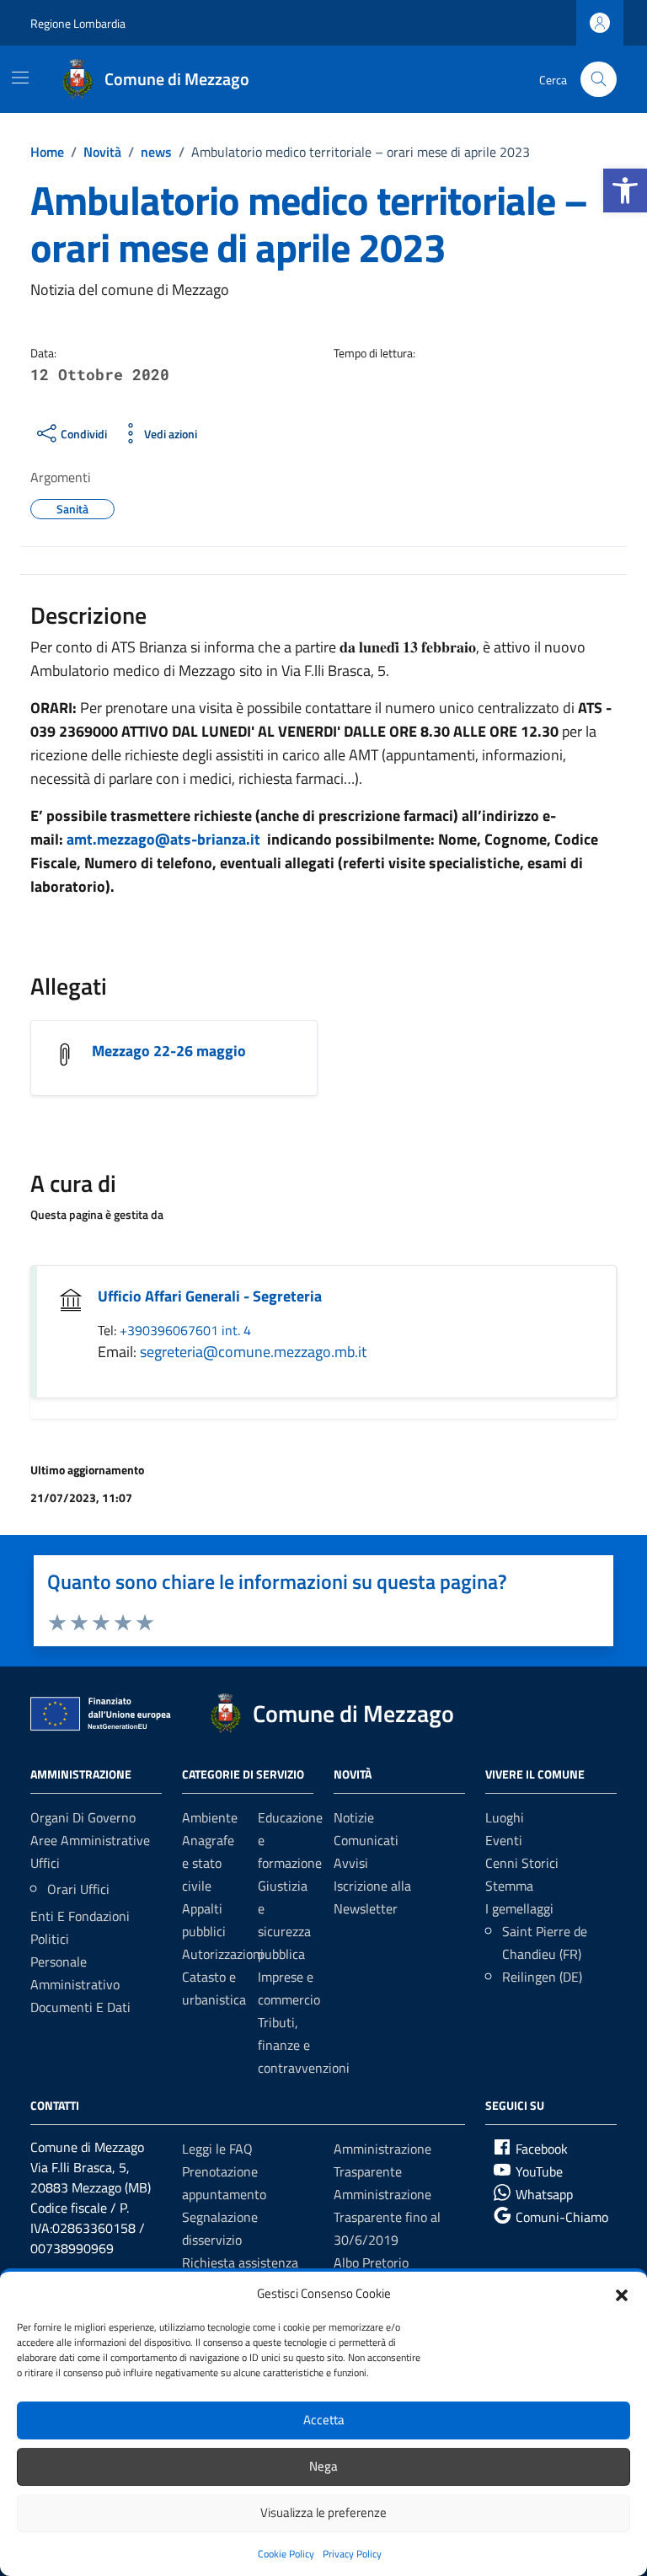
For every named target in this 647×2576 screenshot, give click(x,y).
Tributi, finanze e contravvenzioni (304, 2045)
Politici (50, 1939)
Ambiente (210, 1817)
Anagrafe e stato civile (208, 1863)
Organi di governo (83, 1817)
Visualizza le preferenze (323, 2512)
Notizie (354, 1817)
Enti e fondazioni (80, 1916)
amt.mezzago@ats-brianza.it (163, 839)
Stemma (509, 1886)
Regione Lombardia (78, 23)
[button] (625, 191)
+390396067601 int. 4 (185, 1330)
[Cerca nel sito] (599, 80)
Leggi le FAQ (217, 2149)
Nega (323, 2466)
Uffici (45, 1863)
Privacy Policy (352, 2554)
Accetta (324, 2420)
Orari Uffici (78, 1889)
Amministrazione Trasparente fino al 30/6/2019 (387, 2217)
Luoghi (505, 1817)
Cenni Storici (522, 1863)
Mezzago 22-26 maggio (169, 1051)
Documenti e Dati (80, 2007)
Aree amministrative (90, 1840)
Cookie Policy (286, 2554)
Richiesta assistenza (240, 2262)
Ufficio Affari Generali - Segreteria (210, 1296)
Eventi (504, 1840)
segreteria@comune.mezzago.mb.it (253, 1352)
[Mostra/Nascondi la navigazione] (20, 78)
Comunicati (366, 1840)
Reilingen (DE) (542, 1977)
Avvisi (351, 1863)
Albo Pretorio (371, 2262)
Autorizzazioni (223, 1954)
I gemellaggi (519, 1908)
